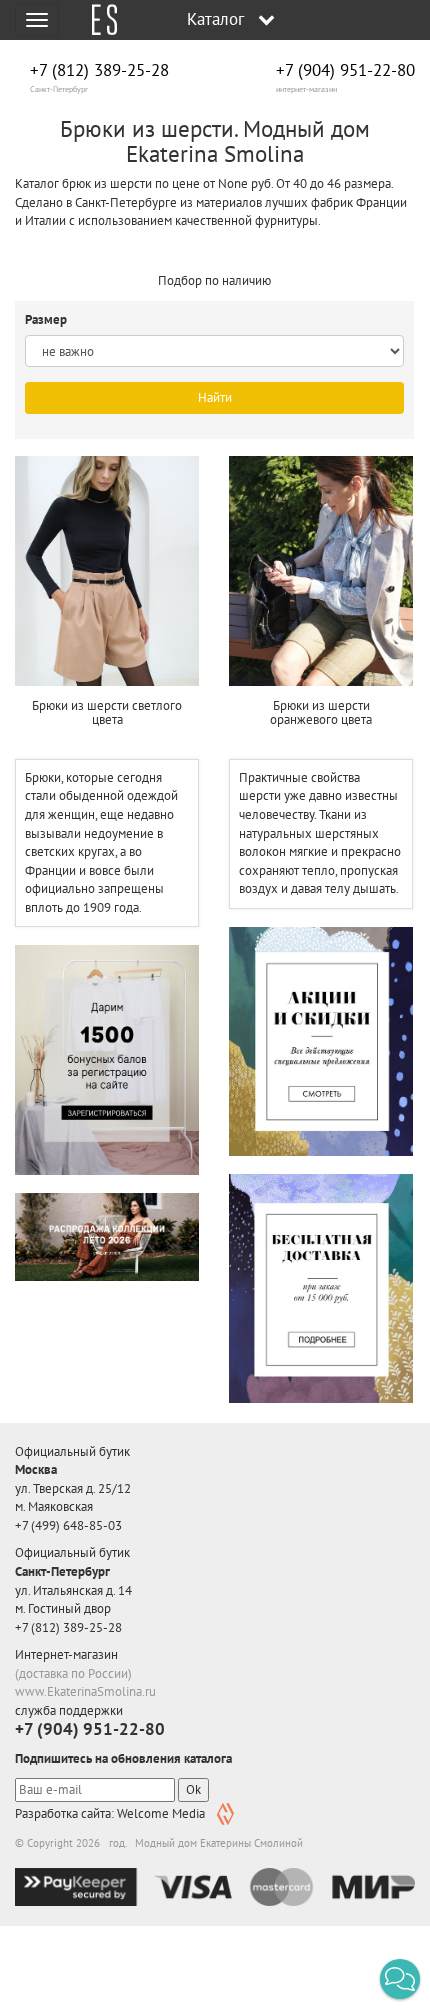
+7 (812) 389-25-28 (99, 70)
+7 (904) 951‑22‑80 (345, 70)
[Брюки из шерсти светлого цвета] (107, 571)
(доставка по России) (73, 1673)
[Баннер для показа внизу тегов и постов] (107, 1237)
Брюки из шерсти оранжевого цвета (321, 712)
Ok (193, 1789)
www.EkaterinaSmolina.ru (85, 1691)
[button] (400, 1979)
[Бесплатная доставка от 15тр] (321, 1288)
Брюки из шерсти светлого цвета (107, 712)
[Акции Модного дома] (321, 1041)
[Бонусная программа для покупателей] (107, 1060)
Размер (47, 319)
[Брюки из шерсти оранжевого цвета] (321, 571)
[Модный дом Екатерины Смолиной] (97, 20)
